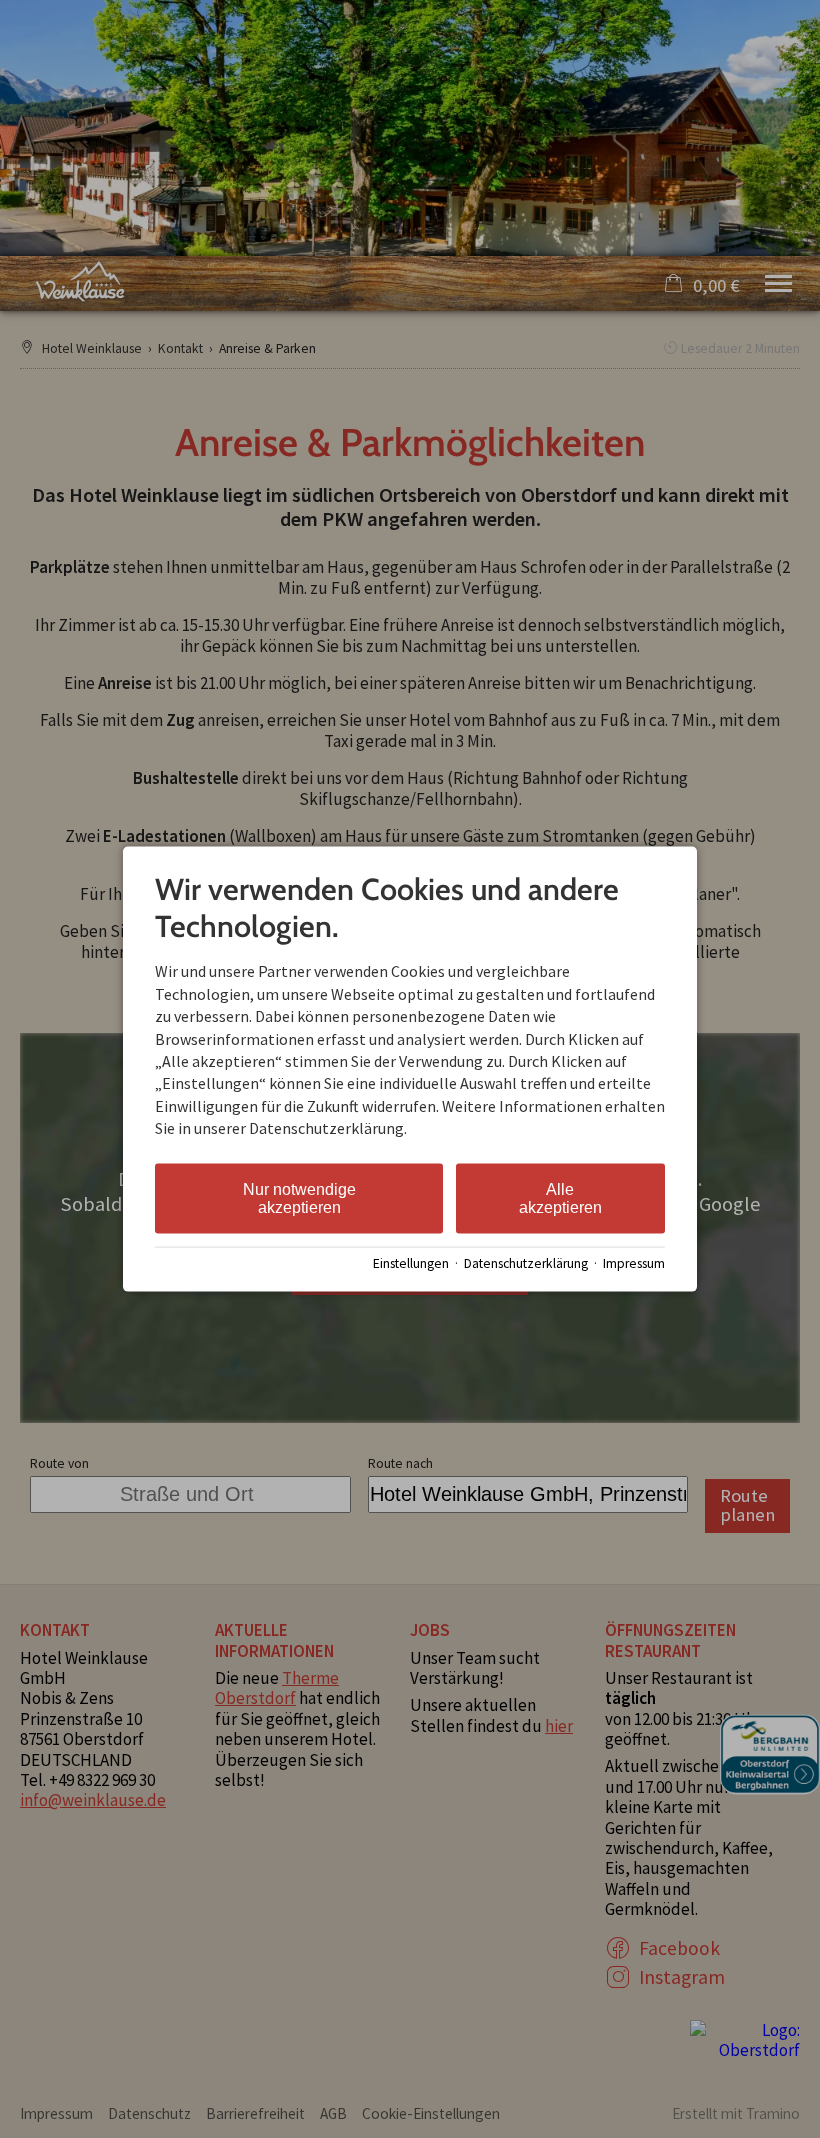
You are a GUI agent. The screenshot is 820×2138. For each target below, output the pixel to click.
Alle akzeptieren (560, 1197)
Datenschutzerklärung (526, 1263)
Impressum (634, 1263)
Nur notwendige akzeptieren (299, 1197)
